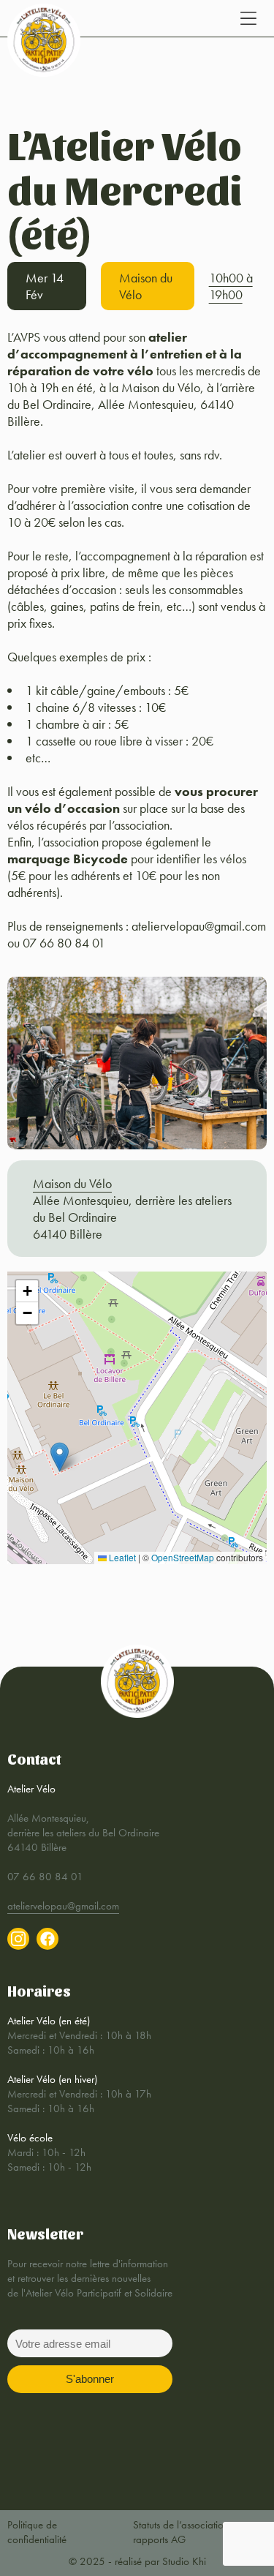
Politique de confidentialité (37, 2532)
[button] (60, 1457)
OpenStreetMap (183, 1557)
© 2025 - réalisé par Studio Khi (137, 2561)
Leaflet (121, 1557)
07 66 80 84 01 (45, 1877)
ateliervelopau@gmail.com (63, 1906)
